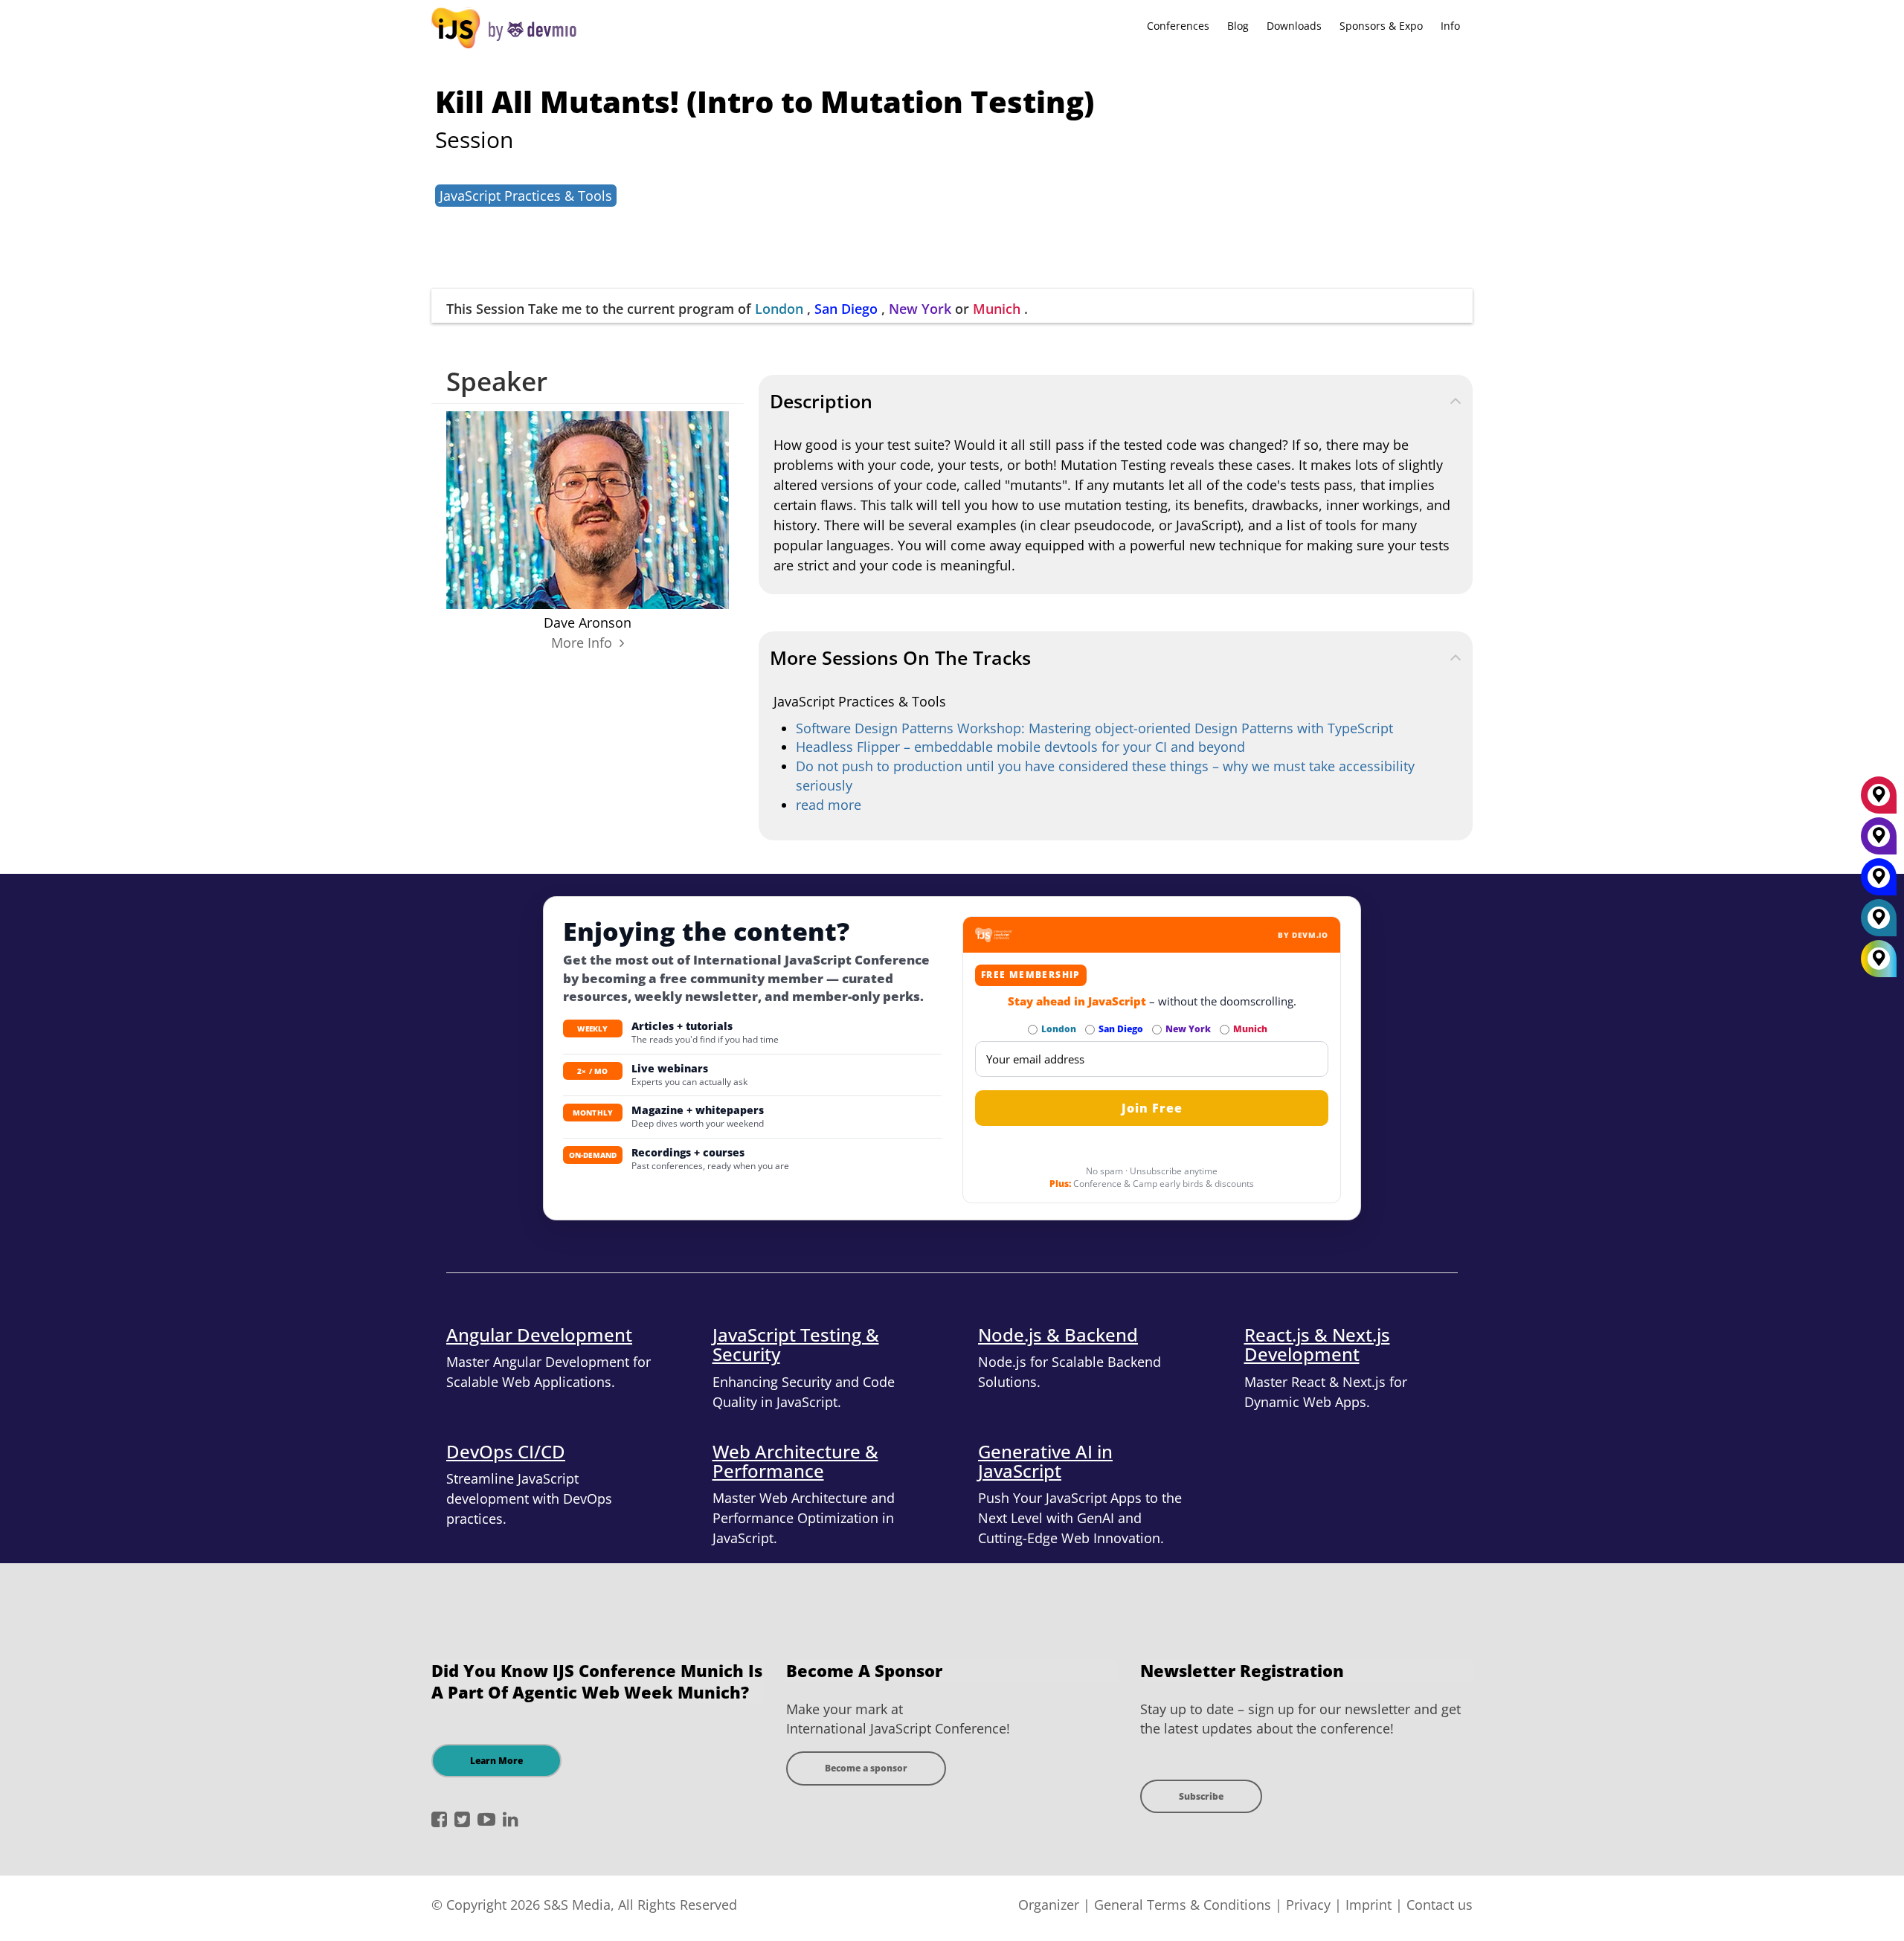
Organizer (1049, 1905)
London (779, 309)
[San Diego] (1879, 882)
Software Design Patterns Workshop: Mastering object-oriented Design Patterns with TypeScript (1094, 728)
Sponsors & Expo (1381, 26)
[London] (1879, 923)
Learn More (496, 1761)
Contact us (1440, 1905)
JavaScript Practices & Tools (526, 196)
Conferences (1178, 26)
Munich (997, 309)
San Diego (846, 309)
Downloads (1294, 26)
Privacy (1308, 1905)
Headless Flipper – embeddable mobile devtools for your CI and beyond (1020, 747)
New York (920, 309)
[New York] (1879, 841)
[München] (1879, 800)
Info (1450, 26)
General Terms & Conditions (1183, 1905)
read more (829, 805)
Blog (1238, 26)
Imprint (1368, 1905)
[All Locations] (1879, 959)
